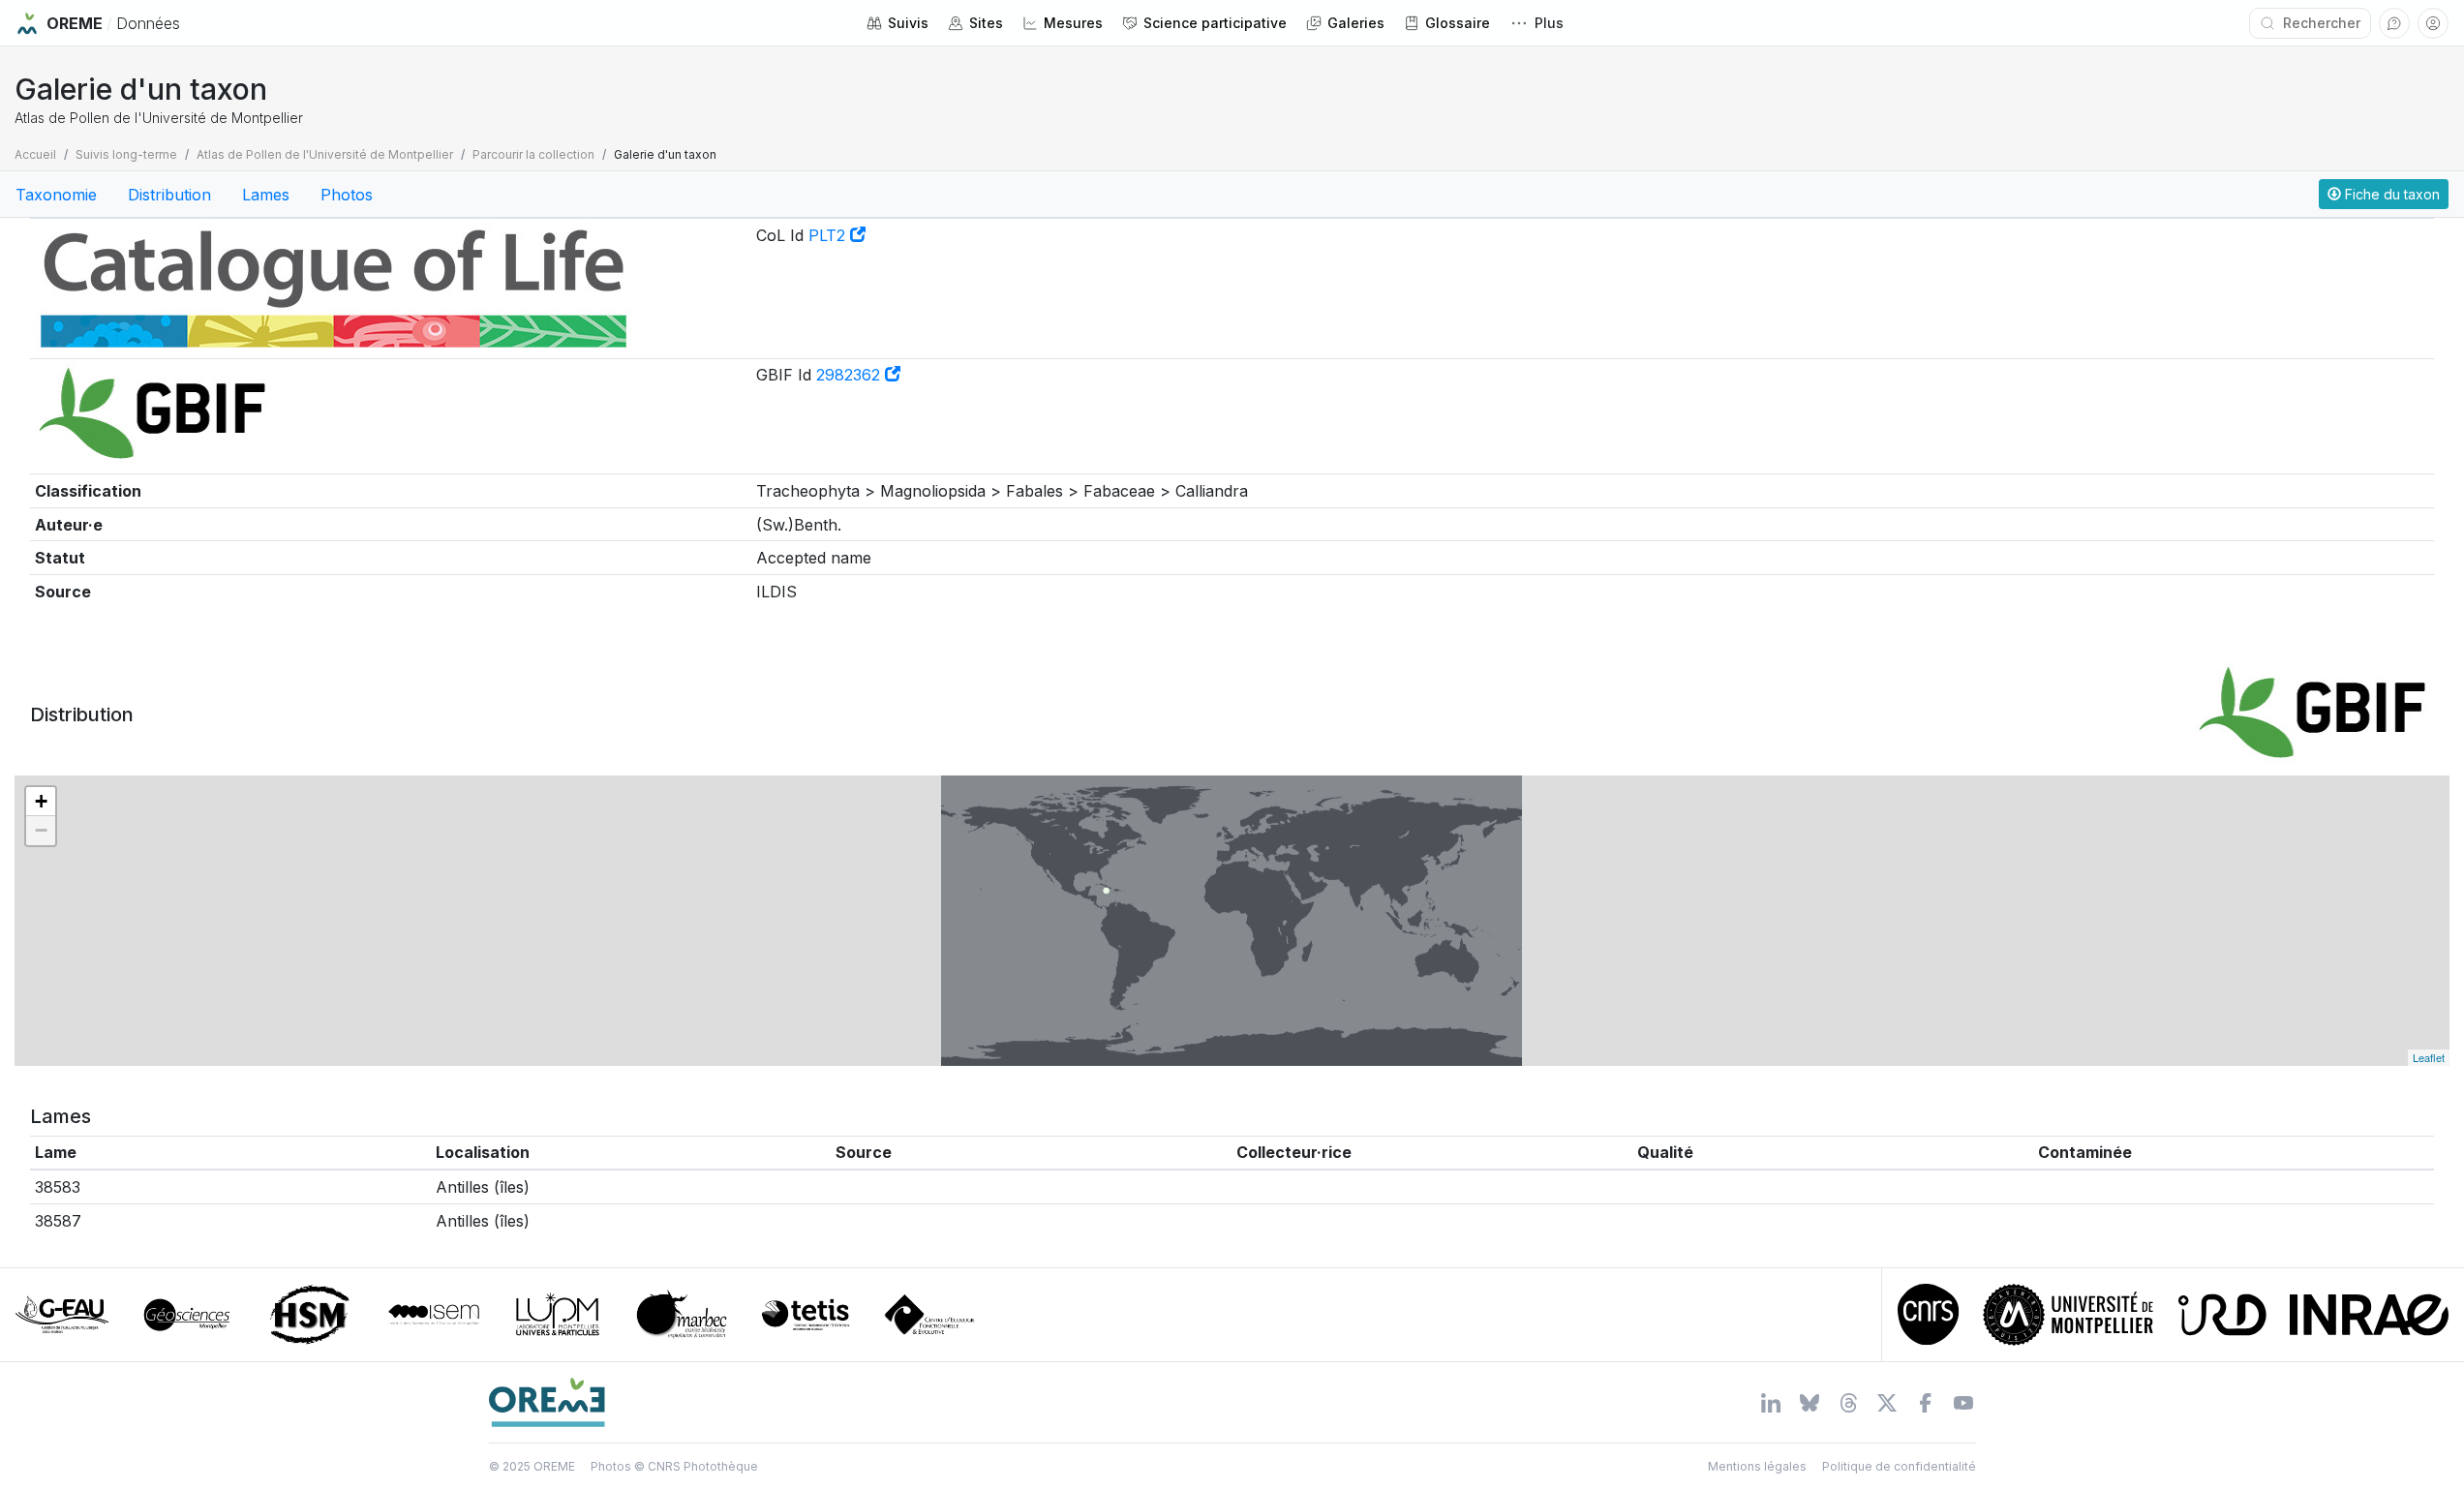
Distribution (169, 195)
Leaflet (2429, 1057)
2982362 (851, 375)
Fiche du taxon (2390, 194)
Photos (347, 195)
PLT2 (829, 235)
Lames (266, 195)
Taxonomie (56, 195)
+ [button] (41, 801)
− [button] (41, 830)
